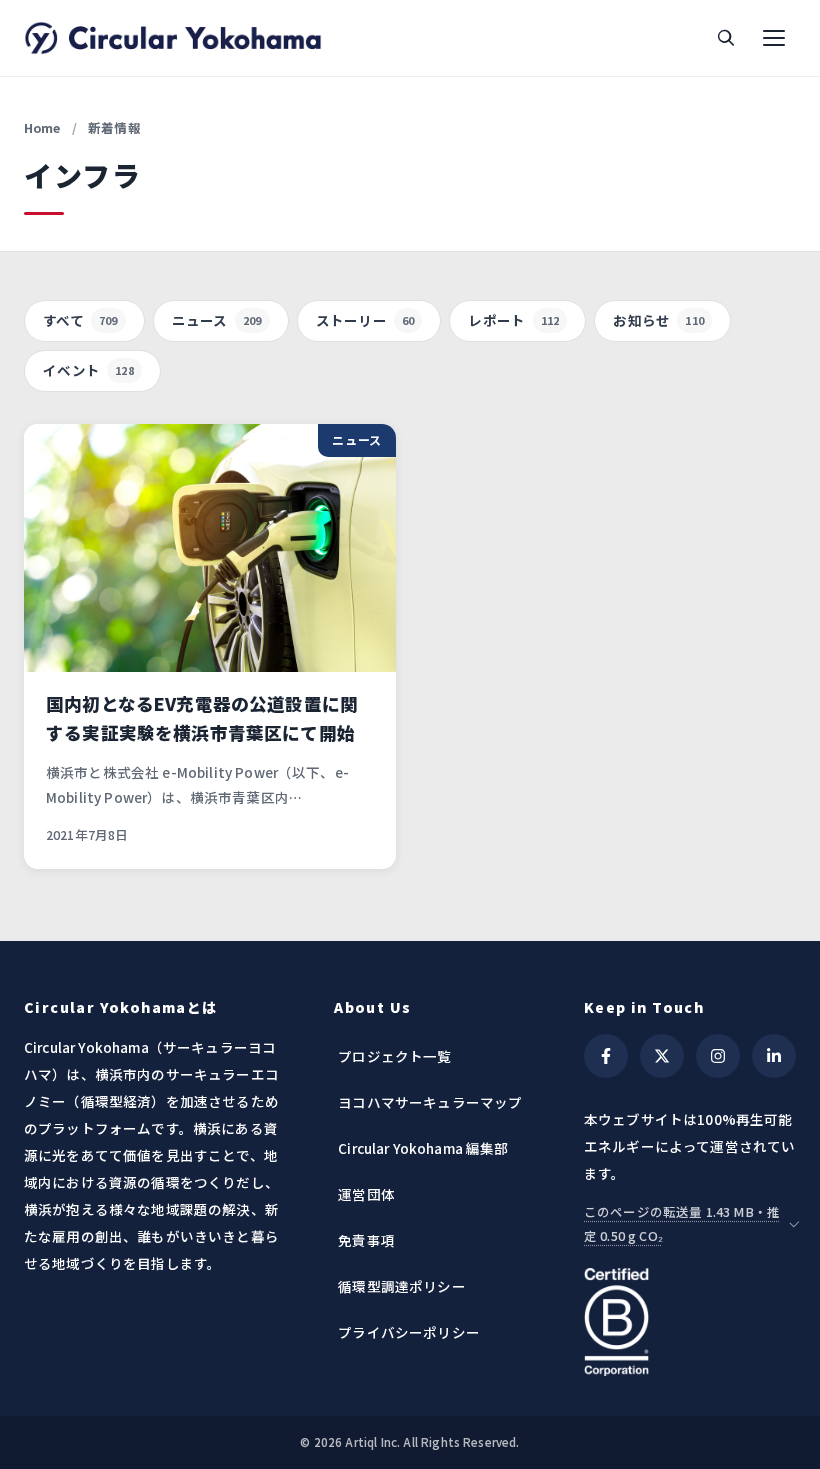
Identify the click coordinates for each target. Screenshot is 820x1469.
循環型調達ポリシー (401, 1286)
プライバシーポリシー (409, 1332)
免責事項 (366, 1240)
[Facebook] (606, 1056)
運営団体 (366, 1194)
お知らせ (658, 320)
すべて (80, 320)
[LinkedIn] (774, 1056)
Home (42, 127)
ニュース (217, 320)
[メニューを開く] (774, 38)
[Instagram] (718, 1056)
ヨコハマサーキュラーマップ (430, 1102)
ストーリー (365, 320)
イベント (88, 370)
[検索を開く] (726, 38)
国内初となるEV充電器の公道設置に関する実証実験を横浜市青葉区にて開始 (202, 718)
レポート (513, 320)
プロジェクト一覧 (394, 1056)
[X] (662, 1056)
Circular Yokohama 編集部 (423, 1148)
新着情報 (114, 127)
